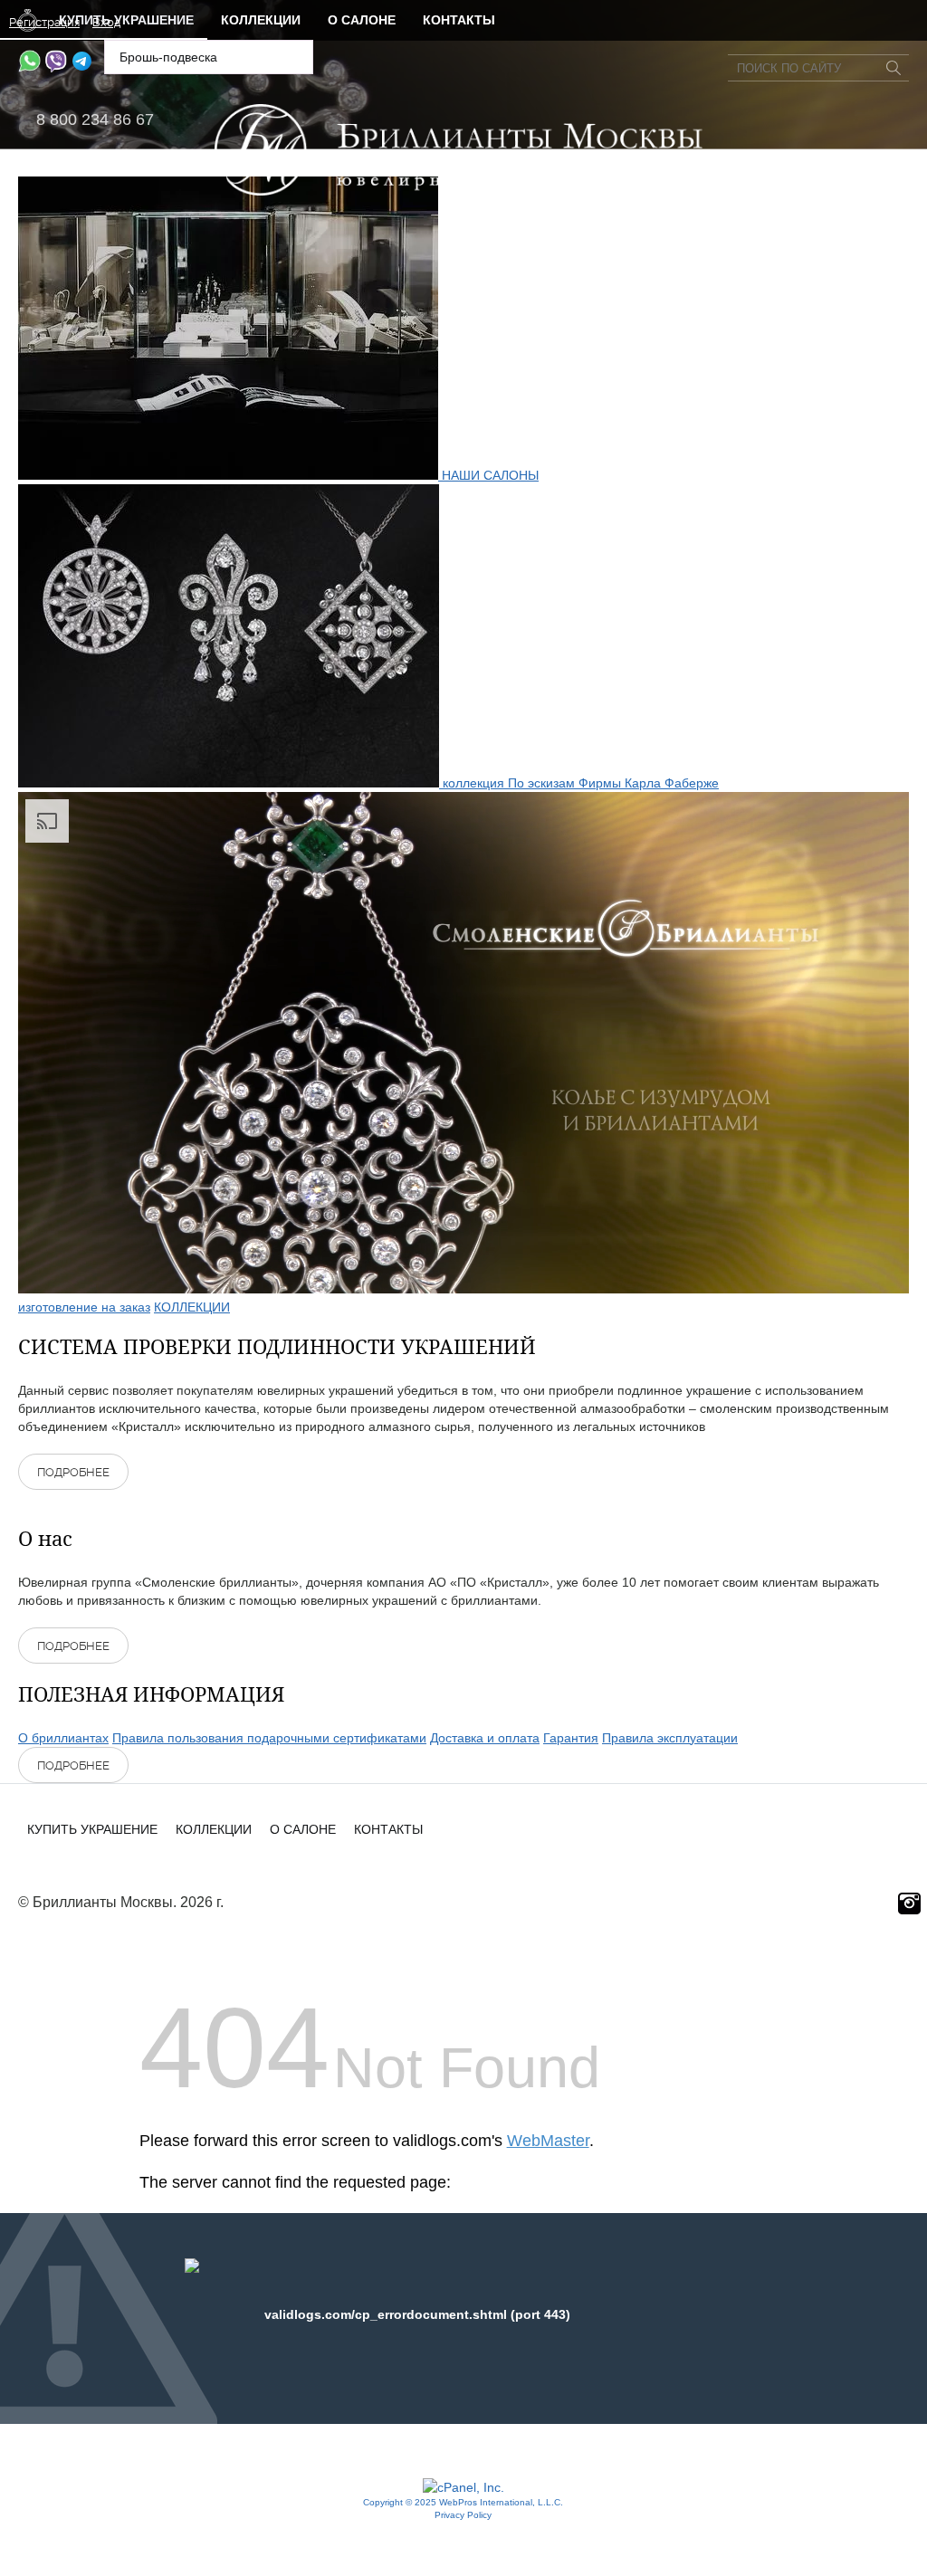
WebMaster (548, 2141)
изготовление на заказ (84, 1307)
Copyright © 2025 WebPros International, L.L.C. (463, 2502)
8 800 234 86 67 (95, 119)
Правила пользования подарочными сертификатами (269, 1738)
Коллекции (261, 20)
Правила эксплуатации (670, 1738)
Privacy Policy (463, 2515)
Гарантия (571, 1738)
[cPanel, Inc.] (463, 2487)
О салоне (362, 20)
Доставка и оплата (485, 1738)
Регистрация (44, 22)
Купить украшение (92, 1829)
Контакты (459, 20)
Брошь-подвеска (168, 57)
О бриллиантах (63, 1738)
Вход (107, 22)
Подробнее (73, 1472)
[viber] (56, 68)
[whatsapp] (29, 68)
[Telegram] (82, 68)
